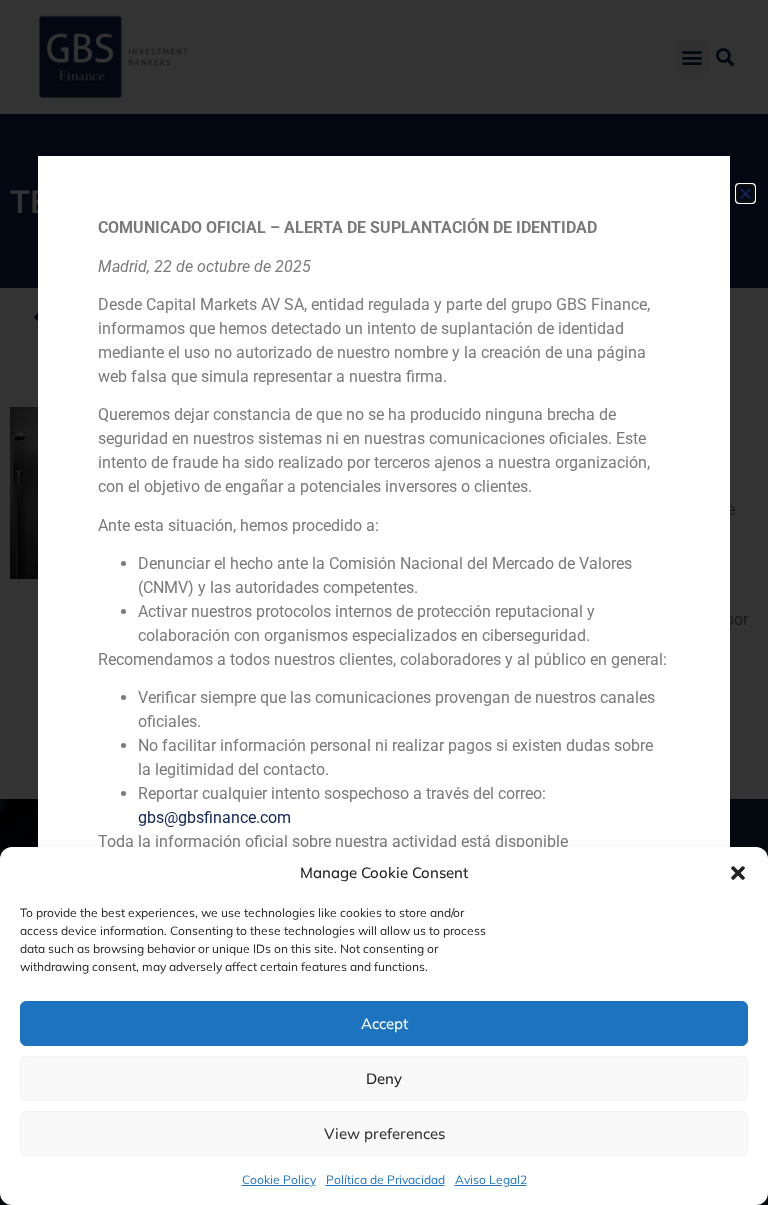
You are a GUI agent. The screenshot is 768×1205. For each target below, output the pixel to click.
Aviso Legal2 (491, 1179)
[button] (738, 873)
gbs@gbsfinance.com (214, 817)
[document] (384, 602)
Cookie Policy (279, 1179)
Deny (384, 1078)
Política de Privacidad (385, 1179)
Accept (384, 1023)
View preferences (384, 1133)
